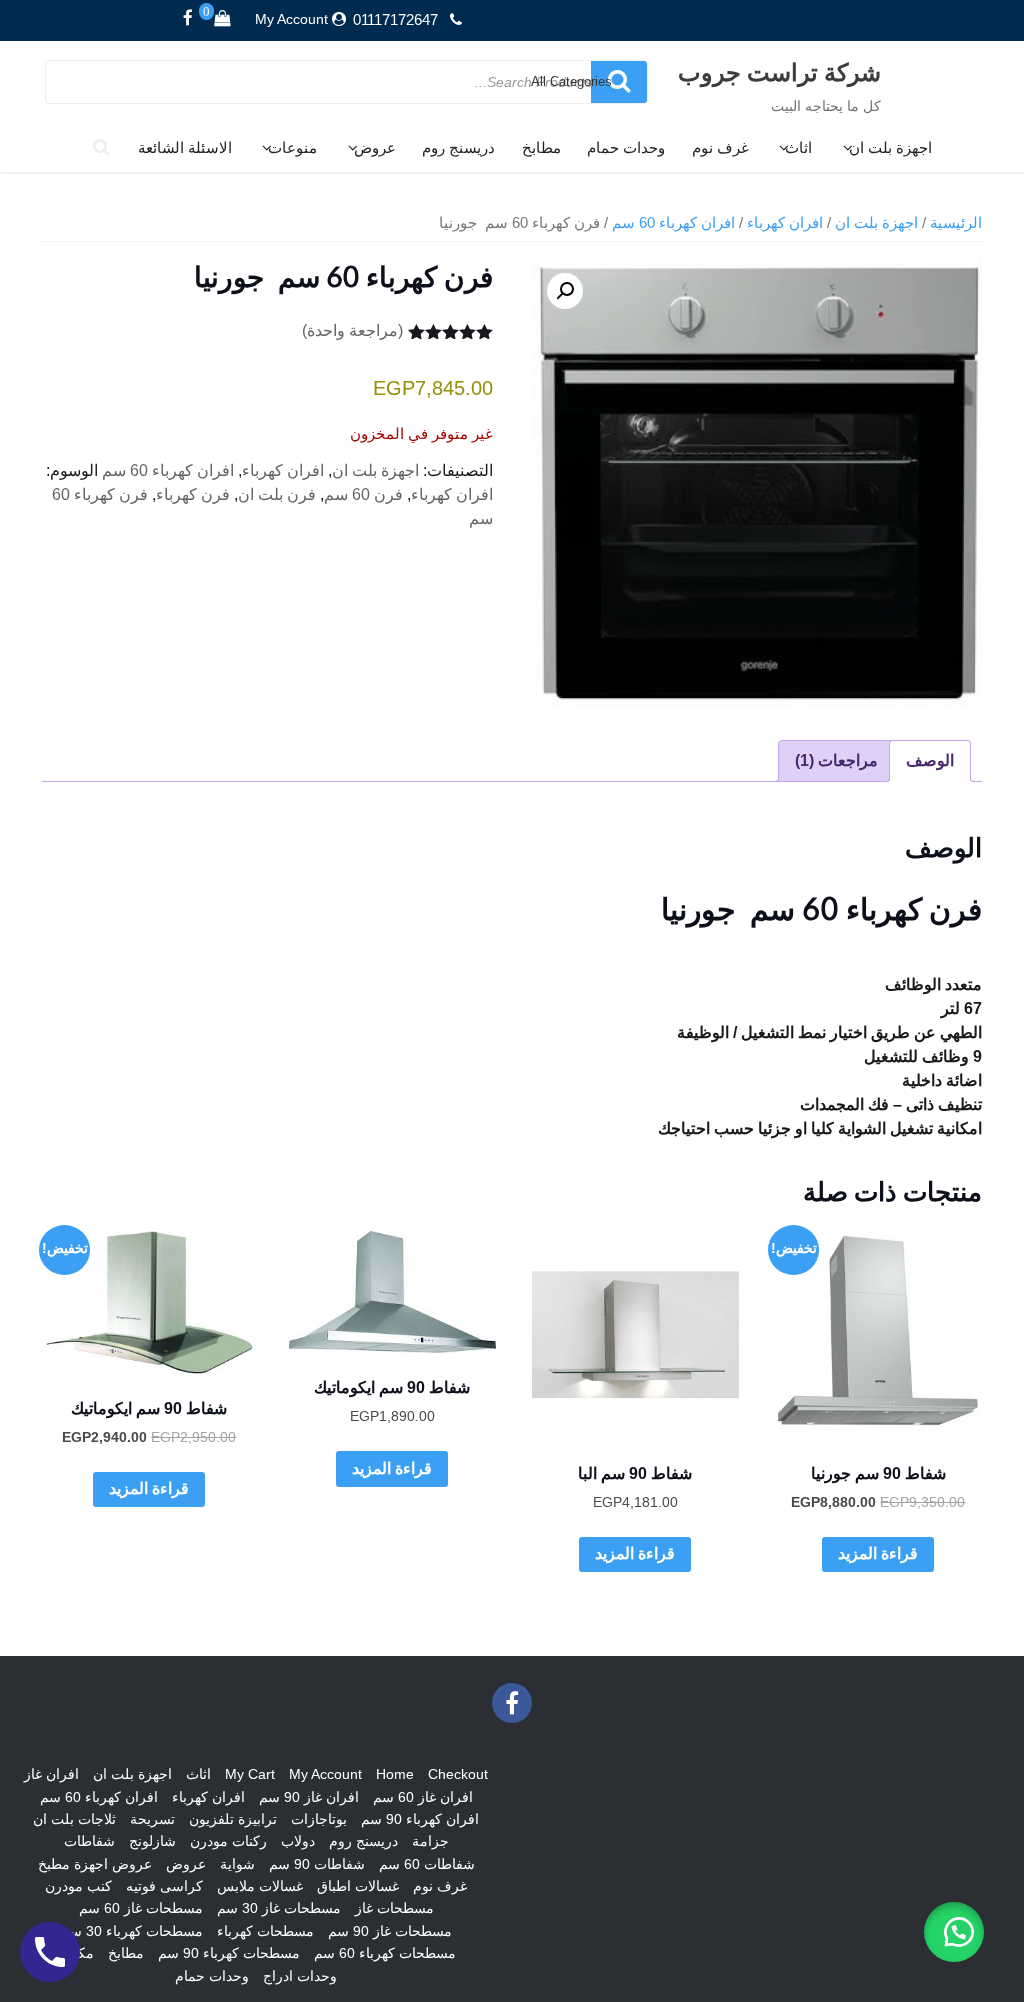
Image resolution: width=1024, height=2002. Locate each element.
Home (395, 1774)
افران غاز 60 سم (423, 1797)
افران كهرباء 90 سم (420, 1819)
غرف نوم (720, 147)
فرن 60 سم (363, 494)
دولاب (298, 1841)
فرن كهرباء (193, 494)
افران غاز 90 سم (309, 1797)
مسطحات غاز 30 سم (279, 1908)
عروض (375, 147)
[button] (565, 291)
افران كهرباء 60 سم (673, 223)
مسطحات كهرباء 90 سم (229, 1953)
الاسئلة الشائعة (185, 147)
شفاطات (89, 1841)
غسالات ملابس (260, 1886)
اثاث (798, 147)
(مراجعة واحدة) (352, 330)
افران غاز (51, 1774)
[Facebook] (188, 19)
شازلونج (152, 1841)
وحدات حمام (626, 147)
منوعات (292, 147)
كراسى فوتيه (164, 1886)
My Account (291, 19)
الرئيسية (956, 223)
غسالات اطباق (358, 1886)
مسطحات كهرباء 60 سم (385, 1953)
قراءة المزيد (878, 1553)
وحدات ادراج (300, 1976)
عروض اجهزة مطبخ (95, 1864)
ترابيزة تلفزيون (233, 1819)
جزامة (430, 1841)
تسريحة (152, 1819)
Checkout (458, 1774)
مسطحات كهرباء (265, 1931)
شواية (237, 1864)
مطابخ (541, 147)
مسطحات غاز (394, 1908)
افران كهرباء (785, 223)
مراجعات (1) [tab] (836, 760)
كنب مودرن (78, 1886)
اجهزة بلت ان (890, 147)
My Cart (250, 1774)
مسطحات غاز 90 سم (390, 1931)
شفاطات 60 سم (427, 1864)
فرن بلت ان (277, 494)
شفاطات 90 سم (317, 1864)
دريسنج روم (458, 147)
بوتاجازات (319, 1819)
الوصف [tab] (930, 760)
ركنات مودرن (228, 1841)
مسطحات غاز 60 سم (141, 1908)
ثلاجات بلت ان (74, 1819)
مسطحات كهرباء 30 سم (132, 1931)
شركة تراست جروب (779, 71)
